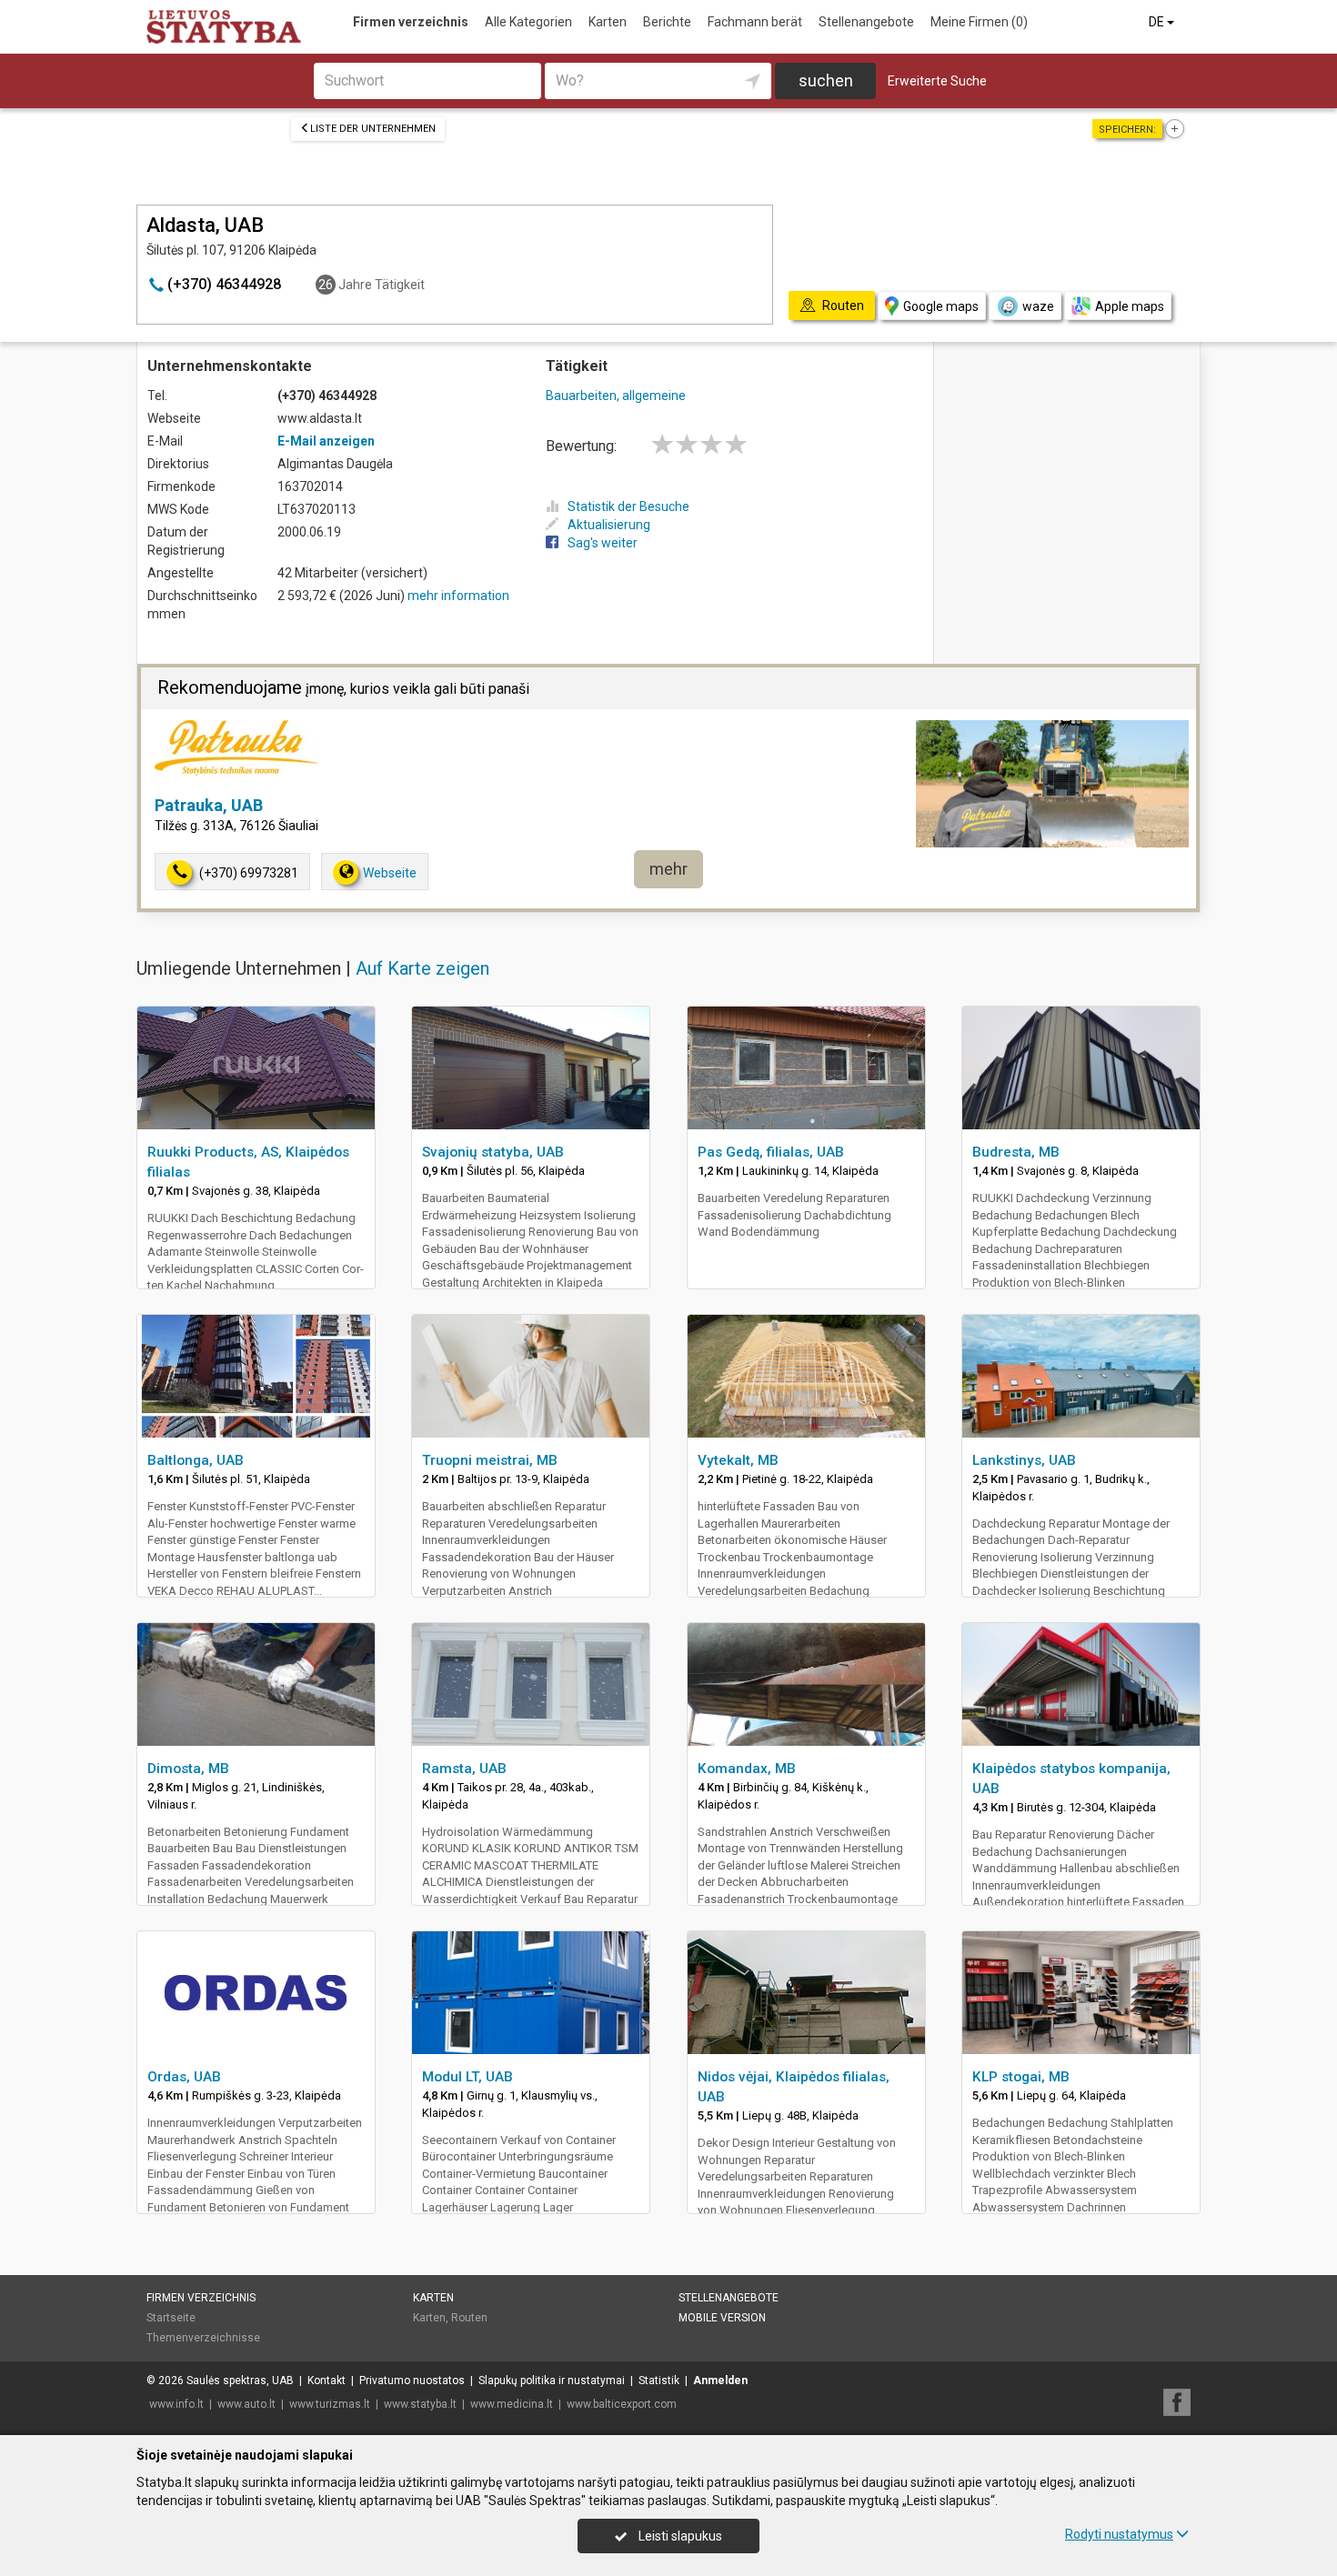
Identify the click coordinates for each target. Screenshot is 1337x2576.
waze (1038, 306)
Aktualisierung (609, 525)
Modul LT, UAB (467, 2077)
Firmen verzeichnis (411, 22)
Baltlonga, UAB (196, 1460)
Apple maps (1130, 306)
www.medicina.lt (512, 2404)
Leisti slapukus (679, 2536)
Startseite (171, 2318)
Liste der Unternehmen (373, 129)
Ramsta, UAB (464, 1769)
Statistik (659, 2381)
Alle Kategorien (528, 22)
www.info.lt (176, 2404)
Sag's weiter (603, 543)
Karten (608, 22)
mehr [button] (668, 869)
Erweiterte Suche (937, 81)
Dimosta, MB (188, 1769)
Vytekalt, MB (738, 1460)
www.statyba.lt (420, 2404)
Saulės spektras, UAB (240, 2381)
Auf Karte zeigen (422, 968)
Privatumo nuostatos (412, 2381)
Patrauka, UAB (209, 805)
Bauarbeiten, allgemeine (616, 396)
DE (1158, 22)
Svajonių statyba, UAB (493, 1152)
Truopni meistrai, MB (490, 1460)
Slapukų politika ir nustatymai (552, 2381)
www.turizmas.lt (330, 2404)
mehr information (458, 596)
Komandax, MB (747, 1769)
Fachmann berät (755, 22)
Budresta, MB (1016, 1152)
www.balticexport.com (622, 2404)
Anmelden (720, 2381)
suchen (826, 80)
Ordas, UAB (184, 2077)
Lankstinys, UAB (1024, 1460)
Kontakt (327, 2381)
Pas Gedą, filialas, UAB (771, 1152)
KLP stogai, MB (1021, 2077)
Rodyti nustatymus (1119, 2534)
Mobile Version (722, 2318)
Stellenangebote (866, 22)
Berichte (667, 22)
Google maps (941, 306)
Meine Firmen (979, 22)
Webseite (390, 873)
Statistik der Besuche (628, 506)
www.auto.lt (246, 2404)
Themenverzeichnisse (203, 2338)
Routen (469, 2318)
